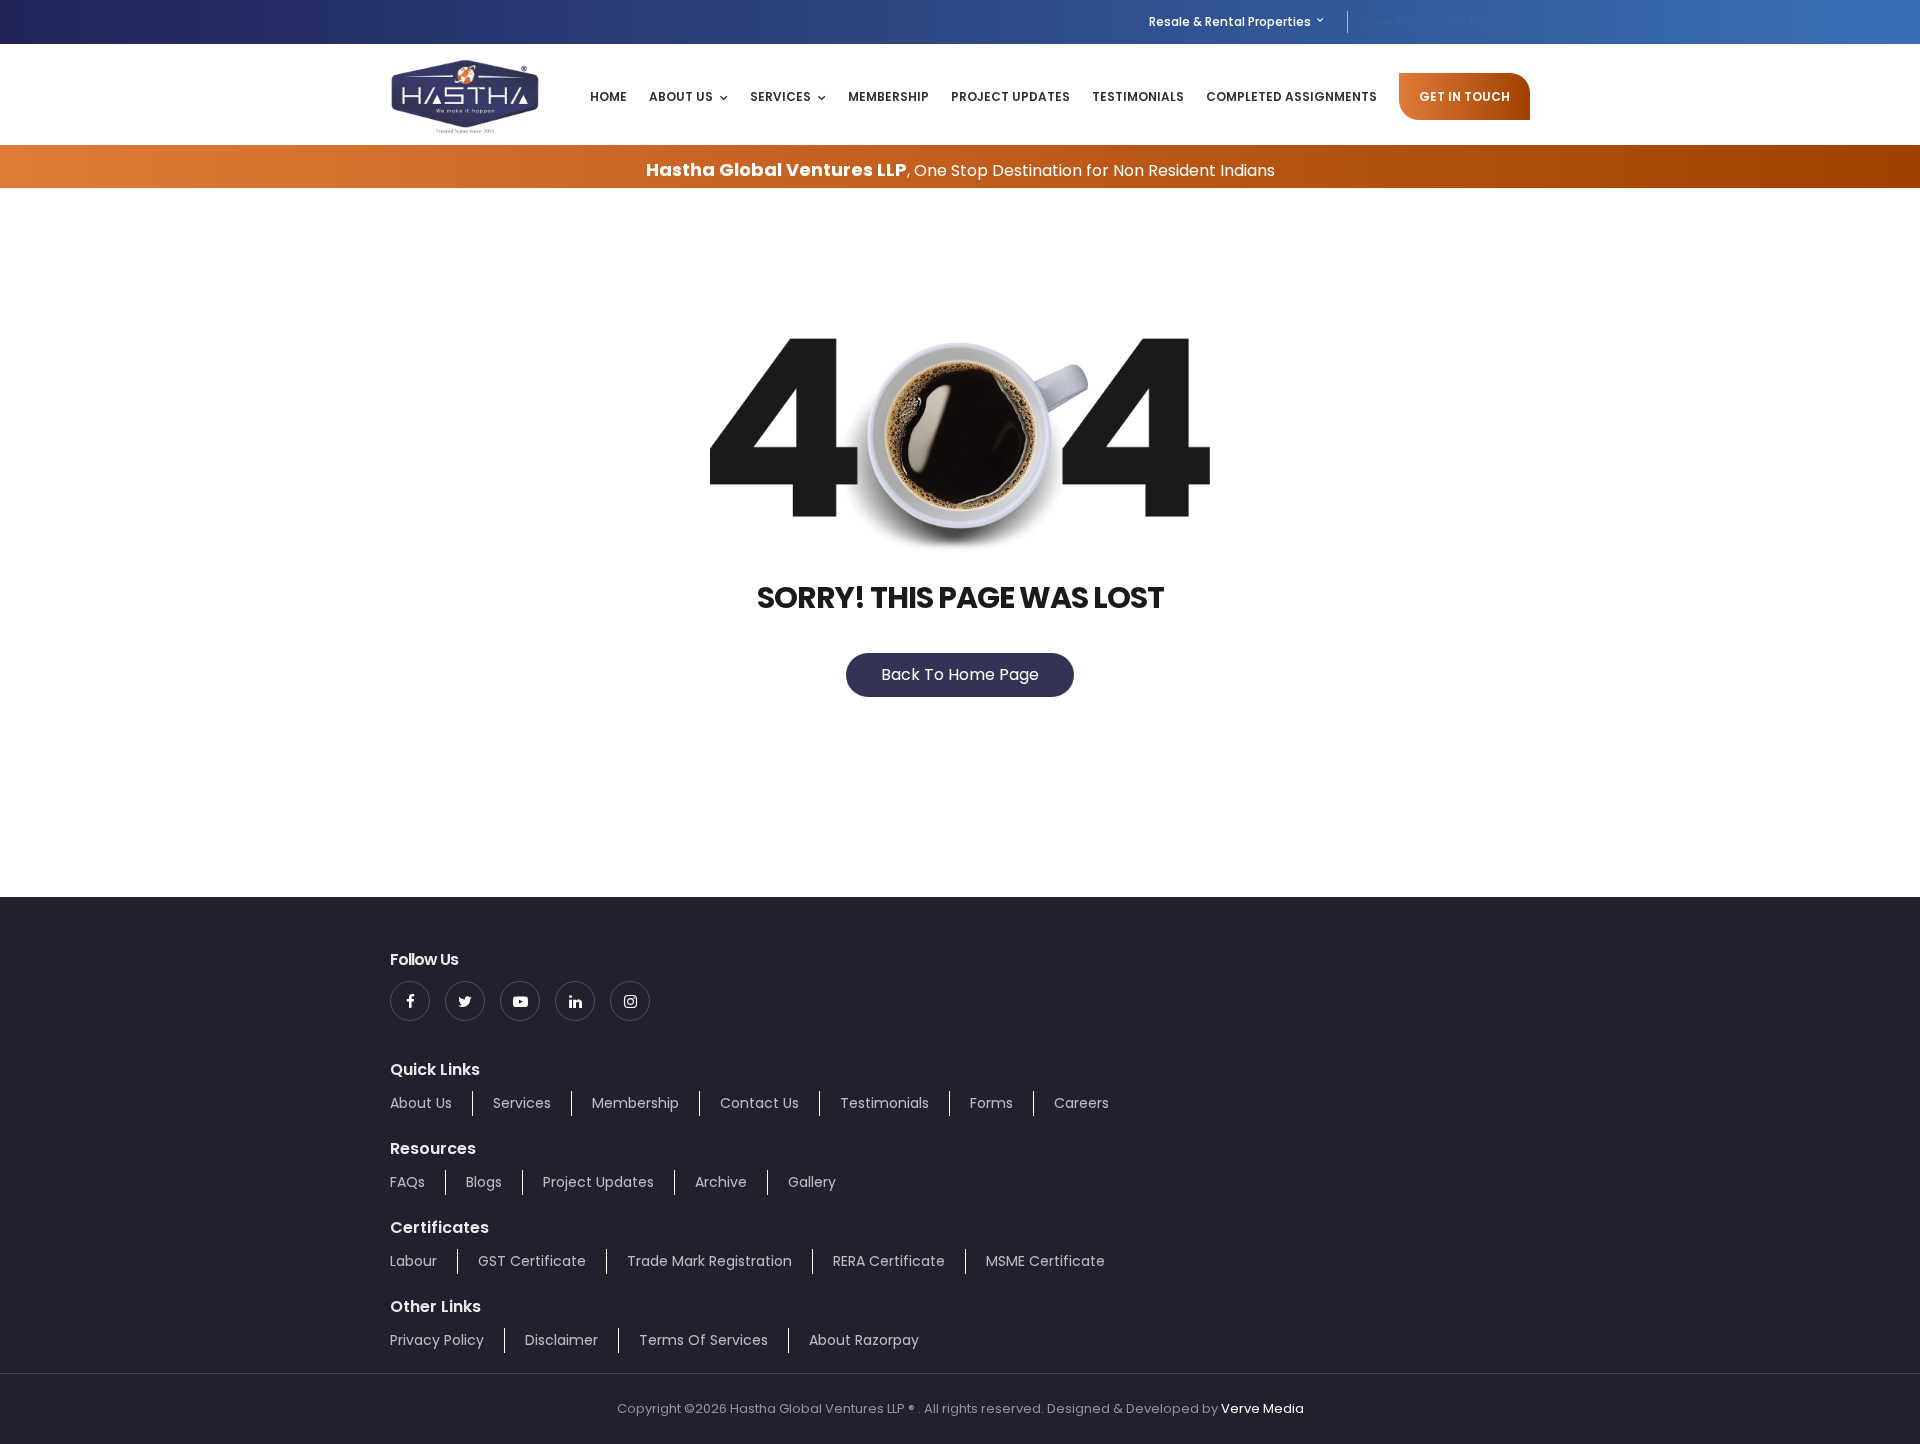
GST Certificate (532, 1261)
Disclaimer (561, 1340)
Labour (413, 1261)
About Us (681, 96)
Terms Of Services (703, 1340)
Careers (1081, 1103)
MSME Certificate (1045, 1261)
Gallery (812, 1182)
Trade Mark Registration (709, 1261)
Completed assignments (1291, 96)
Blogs (484, 1182)
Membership (888, 96)
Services (780, 96)
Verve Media (1262, 1408)
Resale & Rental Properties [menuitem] (1231, 21)
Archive (721, 1182)
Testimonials (1138, 96)
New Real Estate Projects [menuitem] (1443, 21)
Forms (991, 1103)
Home (608, 96)
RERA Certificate (889, 1261)
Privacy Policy (437, 1340)
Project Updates (1010, 96)
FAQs (407, 1182)
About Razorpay (864, 1340)
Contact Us (759, 1103)
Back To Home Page (960, 674)
